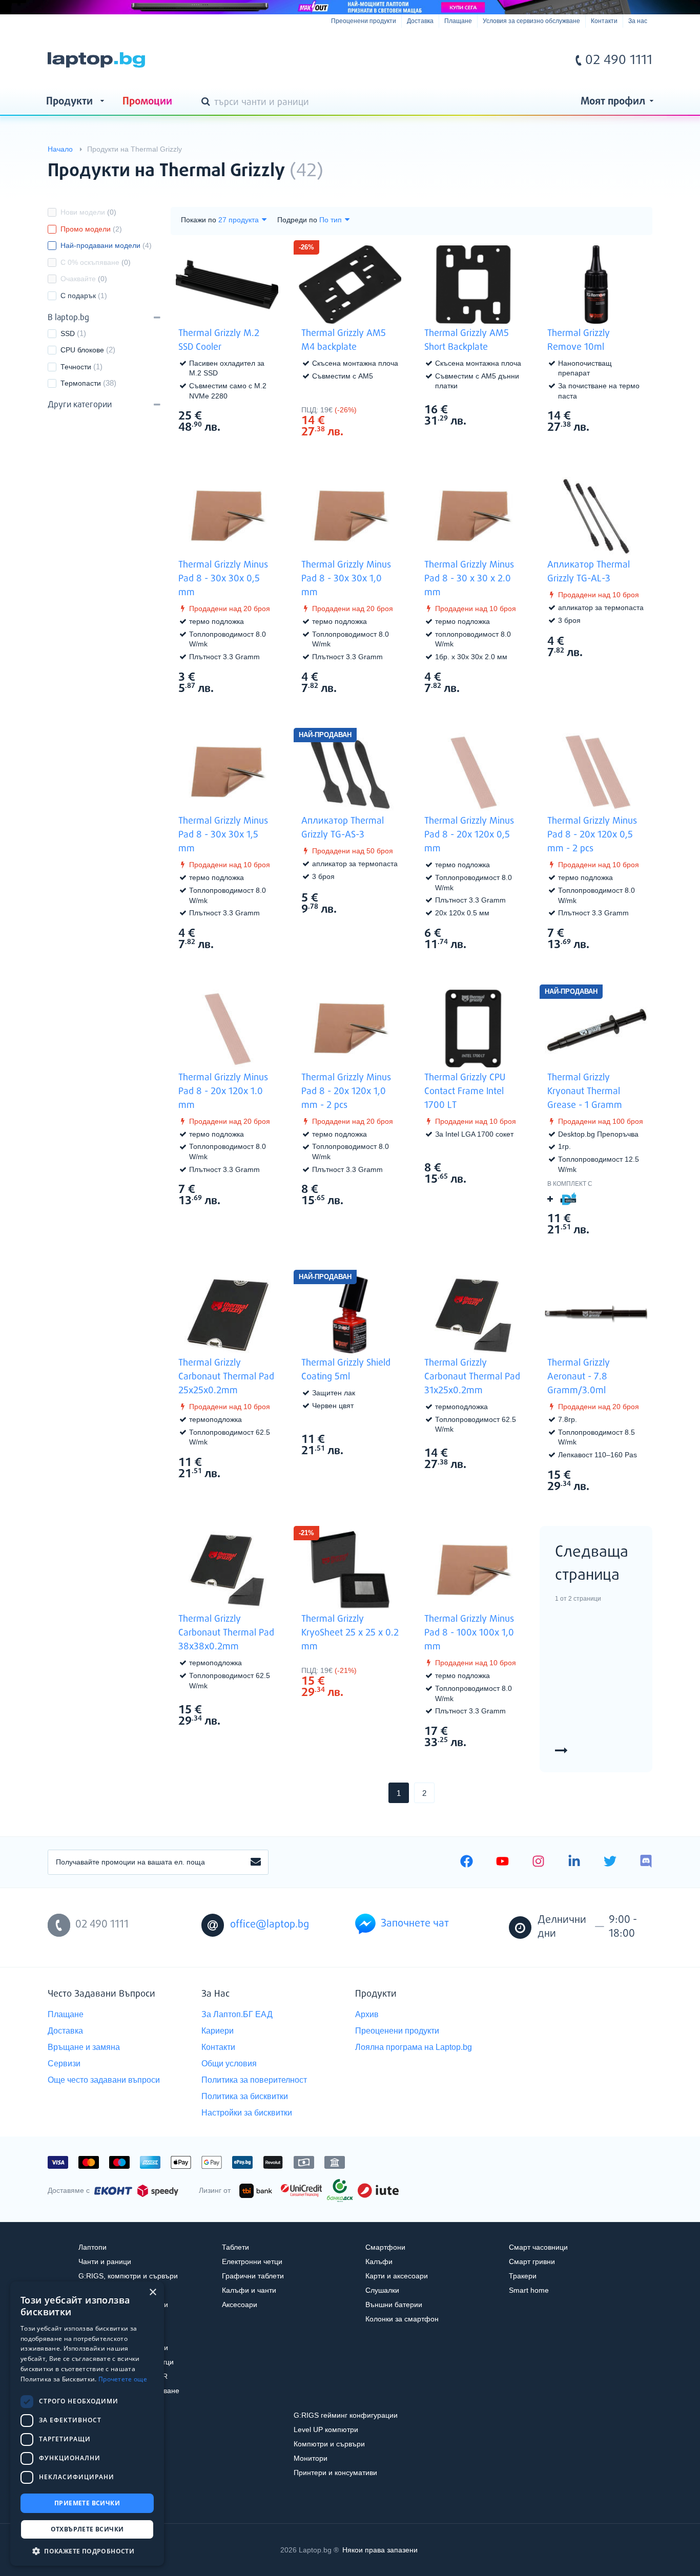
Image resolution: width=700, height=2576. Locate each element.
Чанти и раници (105, 2261)
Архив (367, 2014)
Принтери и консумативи (335, 2473)
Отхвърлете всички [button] (87, 2529)
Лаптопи (92, 2247)
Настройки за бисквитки (247, 2113)
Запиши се (256, 1862)
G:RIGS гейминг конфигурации (346, 2415)
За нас (638, 21)
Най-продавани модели (106, 245)
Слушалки (382, 2290)
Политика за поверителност (254, 2080)
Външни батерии (394, 2305)
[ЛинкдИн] (574, 1862)
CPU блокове (82, 350)
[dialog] (87, 2424)
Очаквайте (84, 279)
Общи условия (229, 2064)
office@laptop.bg (270, 1925)
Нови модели (88, 212)
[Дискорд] (646, 1862)
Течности (76, 367)
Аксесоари (240, 2305)
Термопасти (81, 383)
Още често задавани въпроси (104, 2080)
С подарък (84, 296)
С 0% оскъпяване (96, 262)
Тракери (523, 2276)
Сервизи (64, 2064)
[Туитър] (610, 1862)
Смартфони (385, 2247)
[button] (87, 2551)
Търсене (208, 102)
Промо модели (91, 229)
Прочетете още (123, 2379)
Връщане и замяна (84, 2047)
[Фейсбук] (467, 1862)
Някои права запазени (380, 2550)
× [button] (152, 2292)
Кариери (218, 2031)
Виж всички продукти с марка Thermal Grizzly (624, 162)
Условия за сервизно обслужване (531, 21)
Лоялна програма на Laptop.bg (414, 2047)
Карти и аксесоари (397, 2276)
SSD (68, 333)
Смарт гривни (532, 2261)
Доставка (420, 21)
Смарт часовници (538, 2247)
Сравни (234, 447)
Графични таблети (253, 2276)
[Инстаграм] (538, 1862)
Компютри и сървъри (329, 2444)
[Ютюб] (502, 1862)
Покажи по (199, 220)
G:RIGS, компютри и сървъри (128, 2276)
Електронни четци (252, 2261)
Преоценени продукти (364, 21)
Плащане (458, 21)
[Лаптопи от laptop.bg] (96, 60)
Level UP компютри (326, 2430)
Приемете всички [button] (87, 2503)
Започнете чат (415, 1924)
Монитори (311, 2458)
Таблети (235, 2247)
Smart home (529, 2290)
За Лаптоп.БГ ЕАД (237, 2014)
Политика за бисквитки (245, 2096)
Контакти (604, 21)
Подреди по (297, 220)
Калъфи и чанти (249, 2290)
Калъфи (379, 2261)
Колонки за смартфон (402, 2319)
